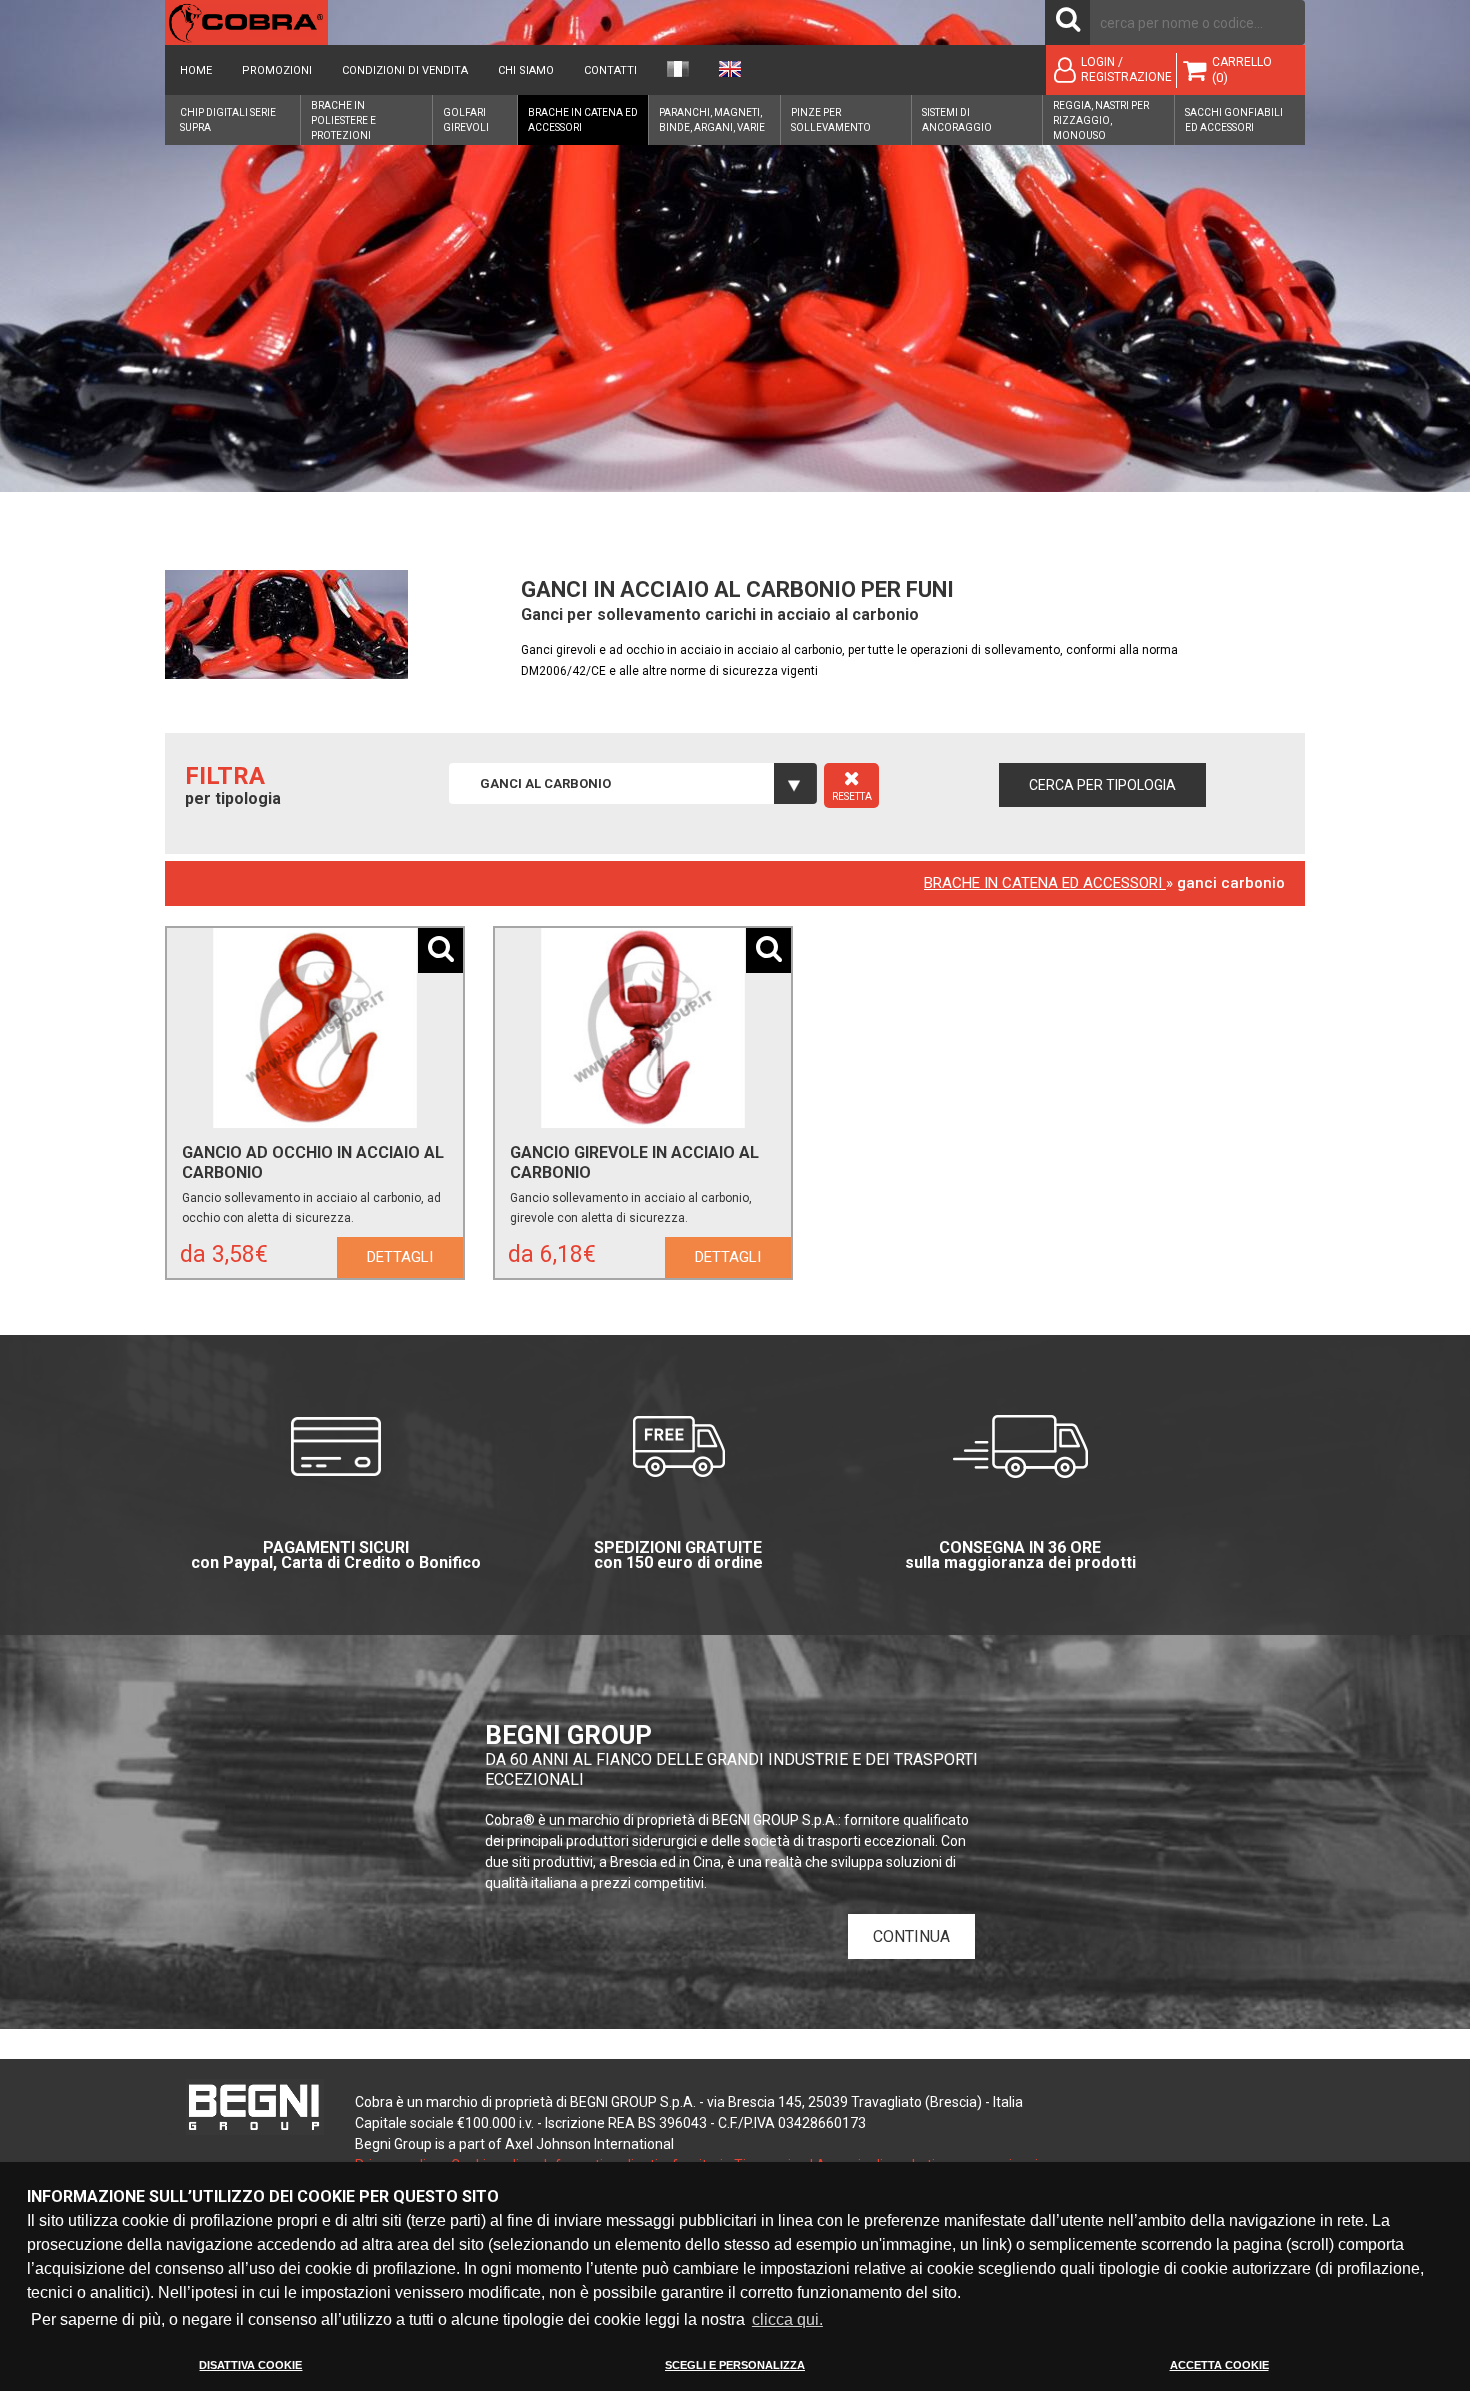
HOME (196, 70)
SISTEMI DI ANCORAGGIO (957, 120)
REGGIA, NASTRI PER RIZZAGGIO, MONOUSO (1101, 120)
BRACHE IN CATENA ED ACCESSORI (583, 120)
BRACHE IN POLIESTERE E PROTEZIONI (343, 120)
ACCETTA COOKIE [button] (1219, 2365)
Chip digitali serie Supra (228, 120)
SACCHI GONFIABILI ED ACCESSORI (1234, 120)
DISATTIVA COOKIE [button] (250, 2365)
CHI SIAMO (526, 70)
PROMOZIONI (277, 70)
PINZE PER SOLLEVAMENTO (831, 120)
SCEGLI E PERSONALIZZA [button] (735, 2365)
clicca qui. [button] (787, 2319)
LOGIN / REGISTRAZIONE (1126, 69)
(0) (1220, 77)
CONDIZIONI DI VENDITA (405, 70)
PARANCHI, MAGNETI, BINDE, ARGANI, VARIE (712, 120)
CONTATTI (610, 70)
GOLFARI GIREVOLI (466, 120)
